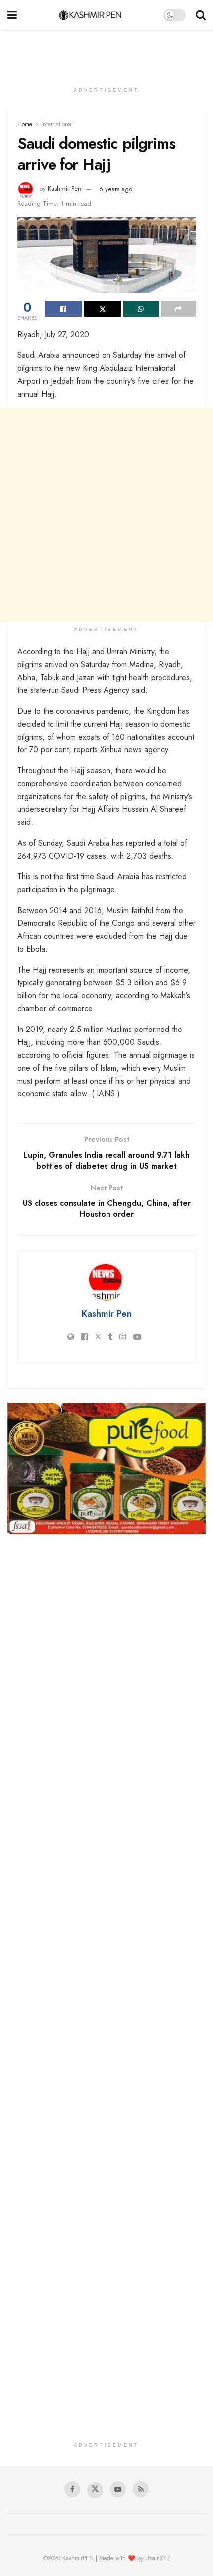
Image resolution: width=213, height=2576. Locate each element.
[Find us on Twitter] (95, 2490)
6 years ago (116, 189)
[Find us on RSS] (141, 2489)
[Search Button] (201, 15)
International (57, 124)
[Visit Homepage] (90, 15)
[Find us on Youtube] (118, 2489)
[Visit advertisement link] (106, 1468)
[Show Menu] (12, 15)
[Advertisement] (106, 52)
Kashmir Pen (64, 189)
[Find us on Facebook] (72, 2489)
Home (25, 124)
